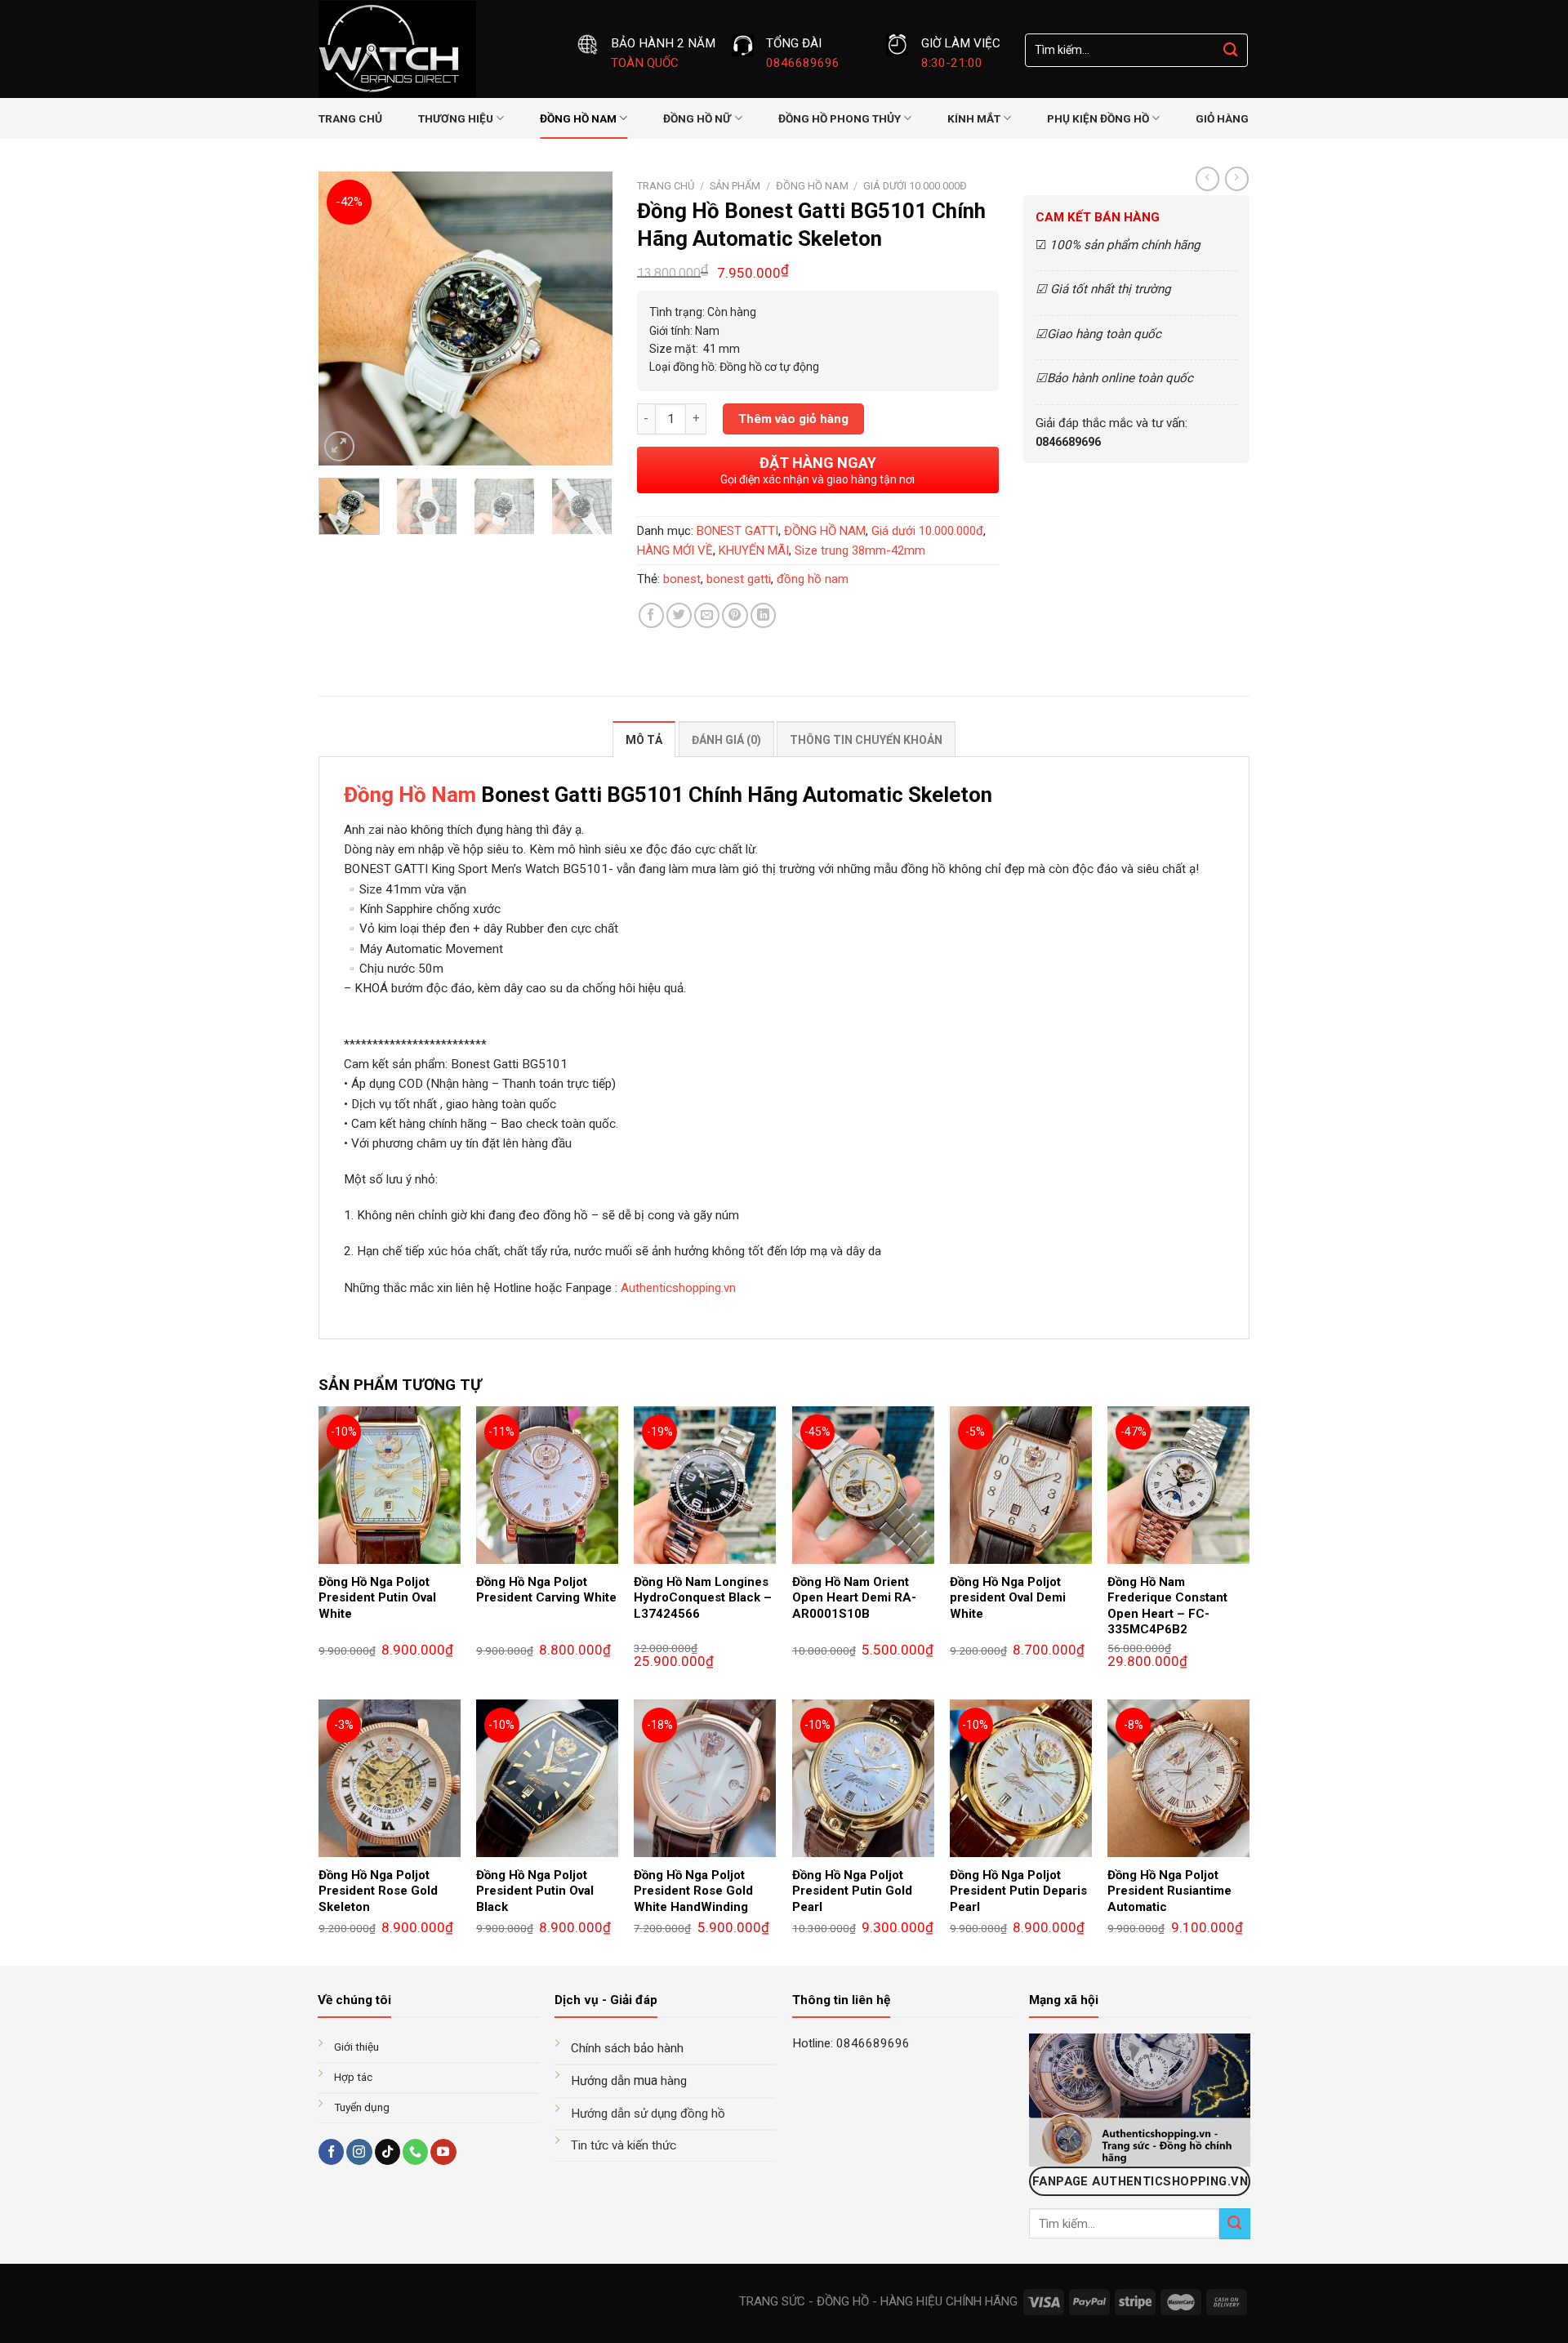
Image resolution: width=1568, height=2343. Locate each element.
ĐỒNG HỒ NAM (578, 118)
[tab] (644, 739)
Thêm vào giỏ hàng (793, 419)
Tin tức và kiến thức (624, 2145)
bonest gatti (739, 579)
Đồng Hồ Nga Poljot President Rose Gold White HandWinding (693, 1891)
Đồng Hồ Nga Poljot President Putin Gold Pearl (852, 1891)
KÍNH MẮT (974, 118)
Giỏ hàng (1222, 118)
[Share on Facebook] (651, 615)
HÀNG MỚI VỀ (675, 550)
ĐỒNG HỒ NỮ (697, 118)
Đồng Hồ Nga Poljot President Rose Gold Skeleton (378, 1891)
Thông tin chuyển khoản (866, 740)
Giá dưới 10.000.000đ (915, 186)
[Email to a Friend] (707, 615)
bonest (682, 579)
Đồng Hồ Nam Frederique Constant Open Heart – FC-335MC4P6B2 (1167, 1606)
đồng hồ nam (813, 579)
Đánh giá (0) (726, 740)
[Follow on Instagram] (359, 2152)
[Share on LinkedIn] (763, 615)
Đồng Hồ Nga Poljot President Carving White (546, 1590)
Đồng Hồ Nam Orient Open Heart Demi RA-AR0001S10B (854, 1598)
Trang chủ (350, 118)
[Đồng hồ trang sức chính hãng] (435, 49)
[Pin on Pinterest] (735, 615)
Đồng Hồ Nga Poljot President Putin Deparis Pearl (1018, 1891)
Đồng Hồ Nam (410, 795)
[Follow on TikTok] (388, 2152)
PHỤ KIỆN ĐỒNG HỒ (1098, 118)
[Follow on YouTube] (443, 2152)
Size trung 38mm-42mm (860, 550)
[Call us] (415, 2152)
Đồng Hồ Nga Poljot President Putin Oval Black (535, 1891)
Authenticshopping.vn (678, 1288)
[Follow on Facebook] (331, 2152)
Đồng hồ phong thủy (840, 118)
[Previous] (345, 318)
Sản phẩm (735, 186)
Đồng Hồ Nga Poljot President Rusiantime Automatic (1169, 1891)
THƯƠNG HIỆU (456, 118)
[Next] (586, 318)
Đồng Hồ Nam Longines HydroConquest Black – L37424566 (703, 1598)
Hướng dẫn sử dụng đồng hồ (648, 2114)
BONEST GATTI (737, 531)
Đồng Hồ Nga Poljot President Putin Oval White (377, 1598)
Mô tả (644, 740)
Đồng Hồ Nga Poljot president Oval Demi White (1008, 1598)
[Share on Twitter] (679, 615)
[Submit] (1231, 50)
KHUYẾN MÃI (754, 550)
